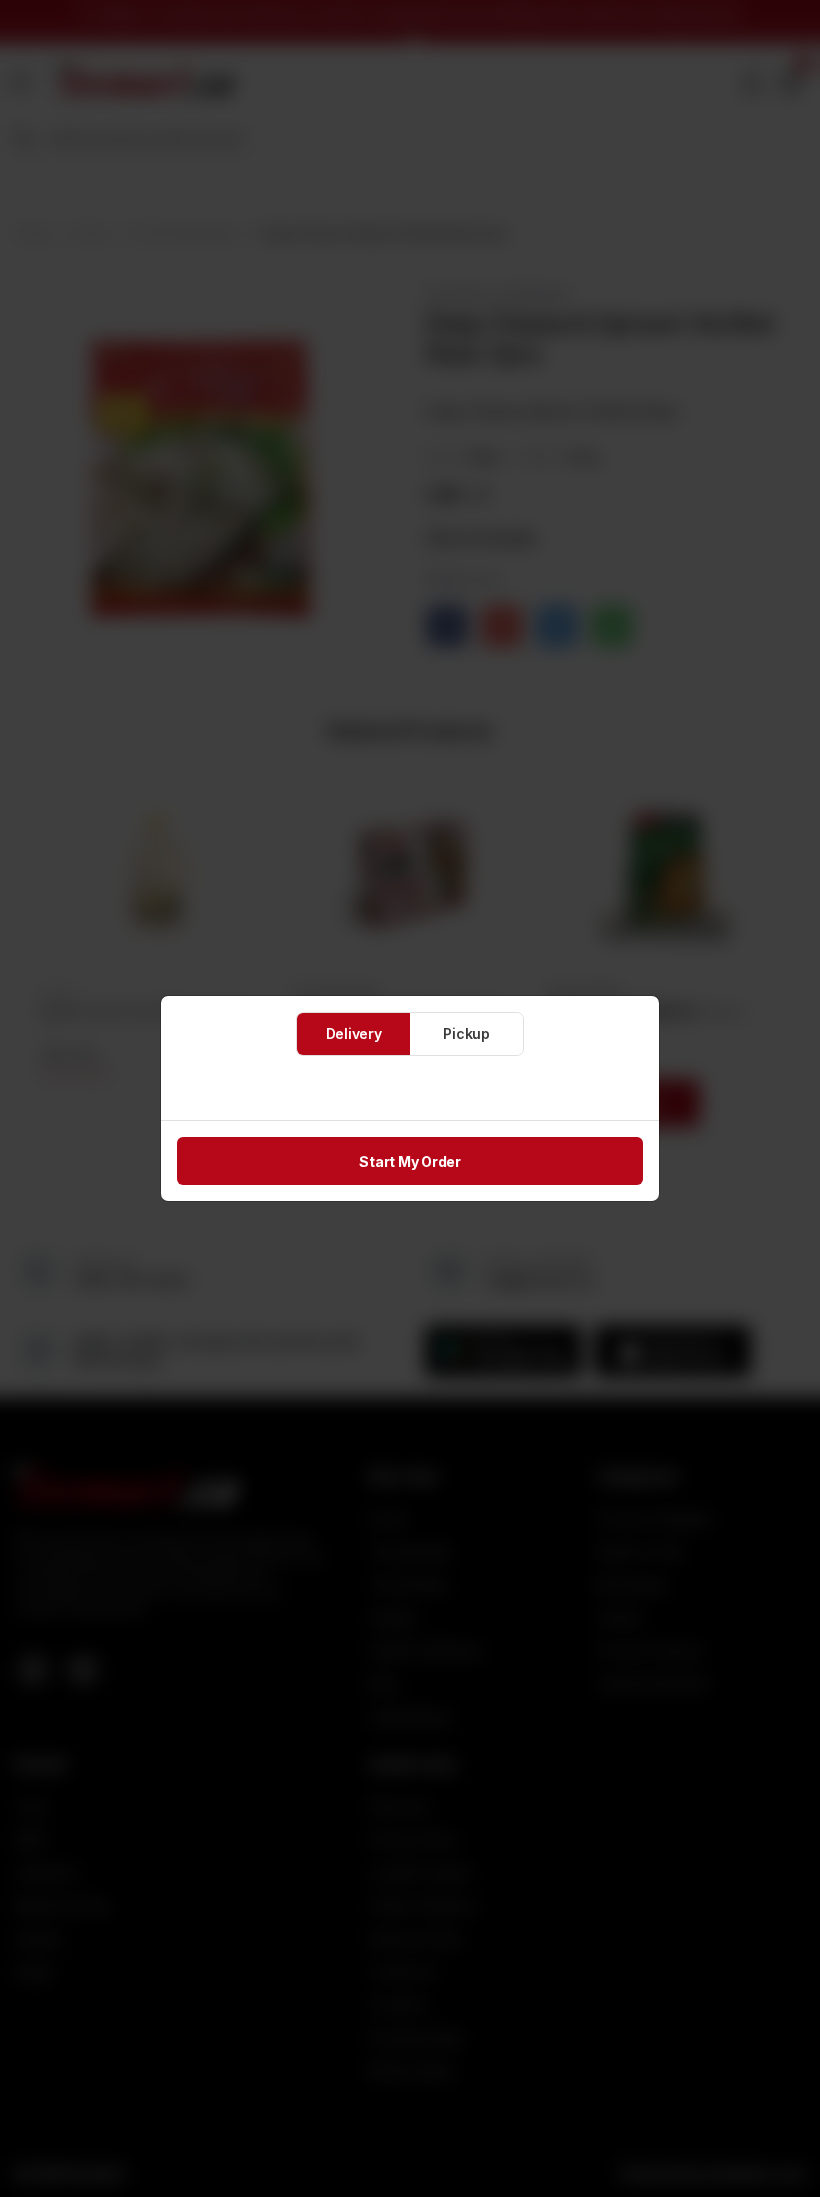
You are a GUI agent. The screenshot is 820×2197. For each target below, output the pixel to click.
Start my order (410, 1161)
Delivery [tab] (354, 1033)
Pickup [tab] (466, 1033)
